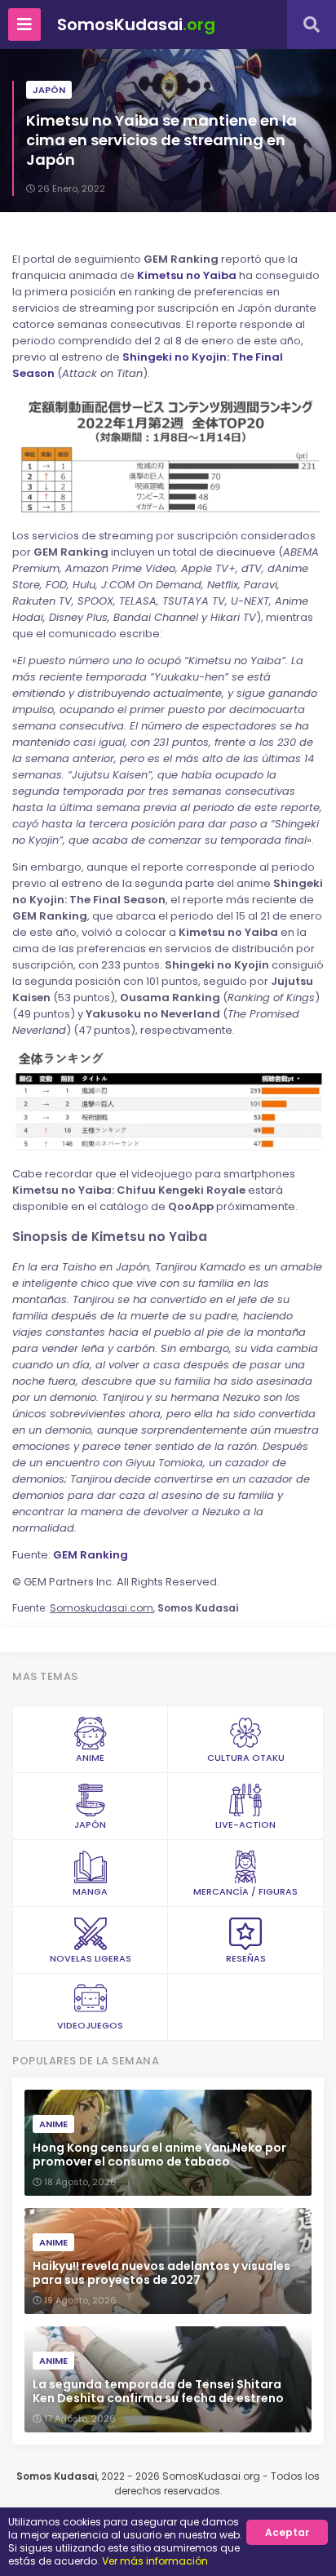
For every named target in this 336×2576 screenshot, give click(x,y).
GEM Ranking (91, 1555)
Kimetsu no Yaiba (187, 275)
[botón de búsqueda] (312, 24)
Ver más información (155, 2561)
